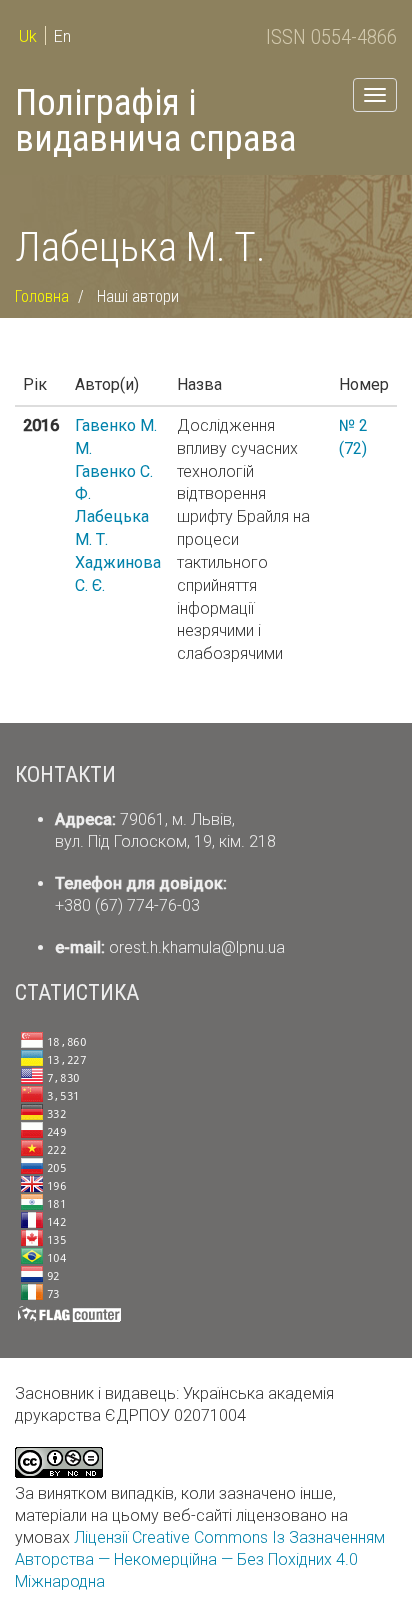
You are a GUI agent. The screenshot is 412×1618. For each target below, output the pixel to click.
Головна (42, 296)
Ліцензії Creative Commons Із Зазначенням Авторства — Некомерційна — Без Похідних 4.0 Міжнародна (200, 1559)
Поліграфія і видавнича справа (155, 121)
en (62, 36)
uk (28, 36)
